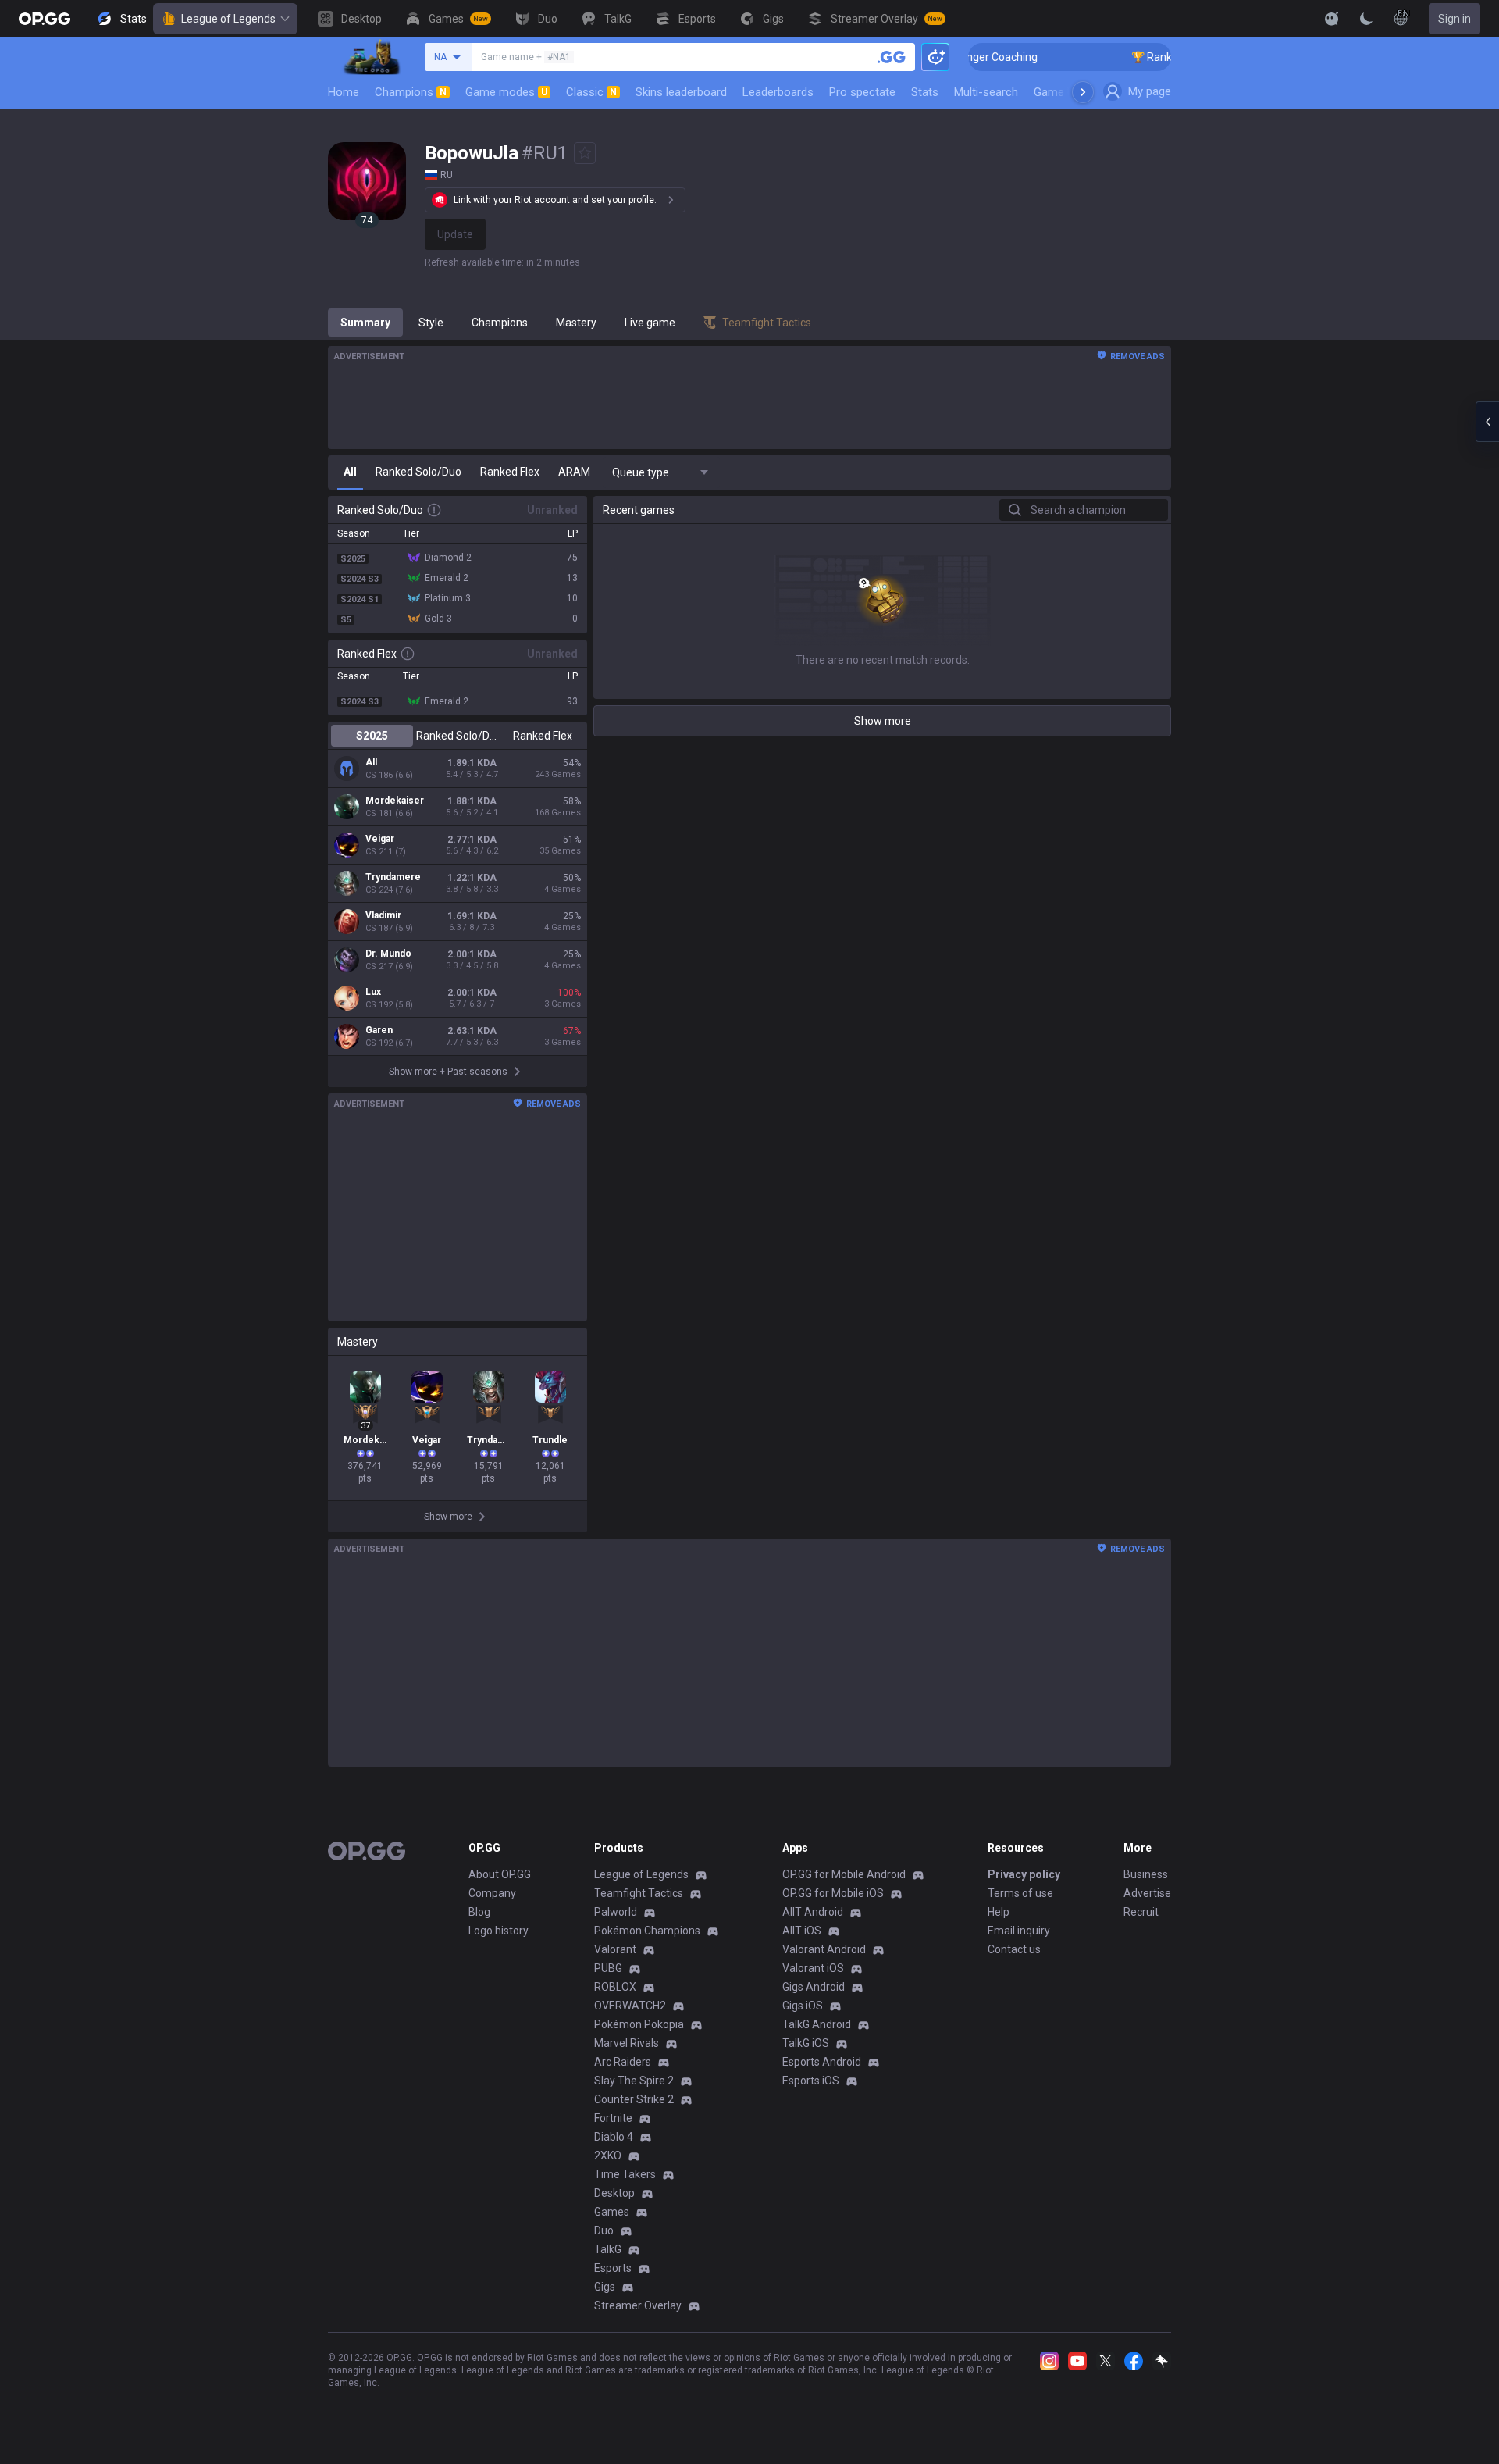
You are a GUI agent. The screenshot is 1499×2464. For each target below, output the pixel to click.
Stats (925, 92)
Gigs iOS (803, 2006)
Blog (479, 1912)
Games (612, 2212)
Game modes (506, 92)
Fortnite (613, 2118)
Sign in (1454, 19)
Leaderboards (778, 92)
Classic (591, 92)
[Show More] (1332, 19)
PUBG (608, 1968)
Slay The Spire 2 (634, 2081)
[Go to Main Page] (45, 19)
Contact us (1014, 1949)
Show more (883, 721)
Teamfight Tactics (639, 1893)
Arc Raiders (623, 2062)
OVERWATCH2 (630, 2006)
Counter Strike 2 (634, 2099)
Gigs (605, 2287)
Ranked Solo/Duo (457, 736)
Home (344, 92)
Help (999, 1912)
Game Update (1068, 92)
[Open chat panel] (1487, 422)
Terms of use (1020, 1893)
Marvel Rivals (627, 2043)
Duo (604, 2230)
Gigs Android (814, 1987)
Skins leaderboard (681, 92)
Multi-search (986, 92)
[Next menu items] (1083, 92)
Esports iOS (811, 2081)
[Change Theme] (1366, 19)
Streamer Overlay (638, 2305)
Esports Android (822, 2062)
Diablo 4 (614, 2137)
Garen (379, 1030)
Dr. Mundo (388, 954)
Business (1146, 1874)
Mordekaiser (395, 801)
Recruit (1141, 1912)
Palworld (616, 1912)
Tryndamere (393, 877)
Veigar (380, 839)
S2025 (372, 736)
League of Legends (228, 19)
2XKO (608, 2156)
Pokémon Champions (647, 1931)
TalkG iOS (806, 2043)
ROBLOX (615, 1987)
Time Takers (625, 2174)
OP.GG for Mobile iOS (833, 1893)
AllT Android (813, 1912)
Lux (373, 992)
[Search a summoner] (892, 57)
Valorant (615, 1949)
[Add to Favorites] (585, 153)
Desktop (614, 2193)
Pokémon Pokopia (639, 2024)
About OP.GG (500, 1874)
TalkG (608, 2249)
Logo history (498, 1931)
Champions (411, 92)
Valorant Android (824, 1949)
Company (492, 1893)
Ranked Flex (543, 736)
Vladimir (383, 915)
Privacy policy (1024, 1874)
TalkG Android (817, 2024)
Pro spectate (862, 92)
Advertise (1147, 1893)
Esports (613, 2268)
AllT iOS (802, 1931)
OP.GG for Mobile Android (844, 1874)
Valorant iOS (813, 1968)
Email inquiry (1019, 1931)
